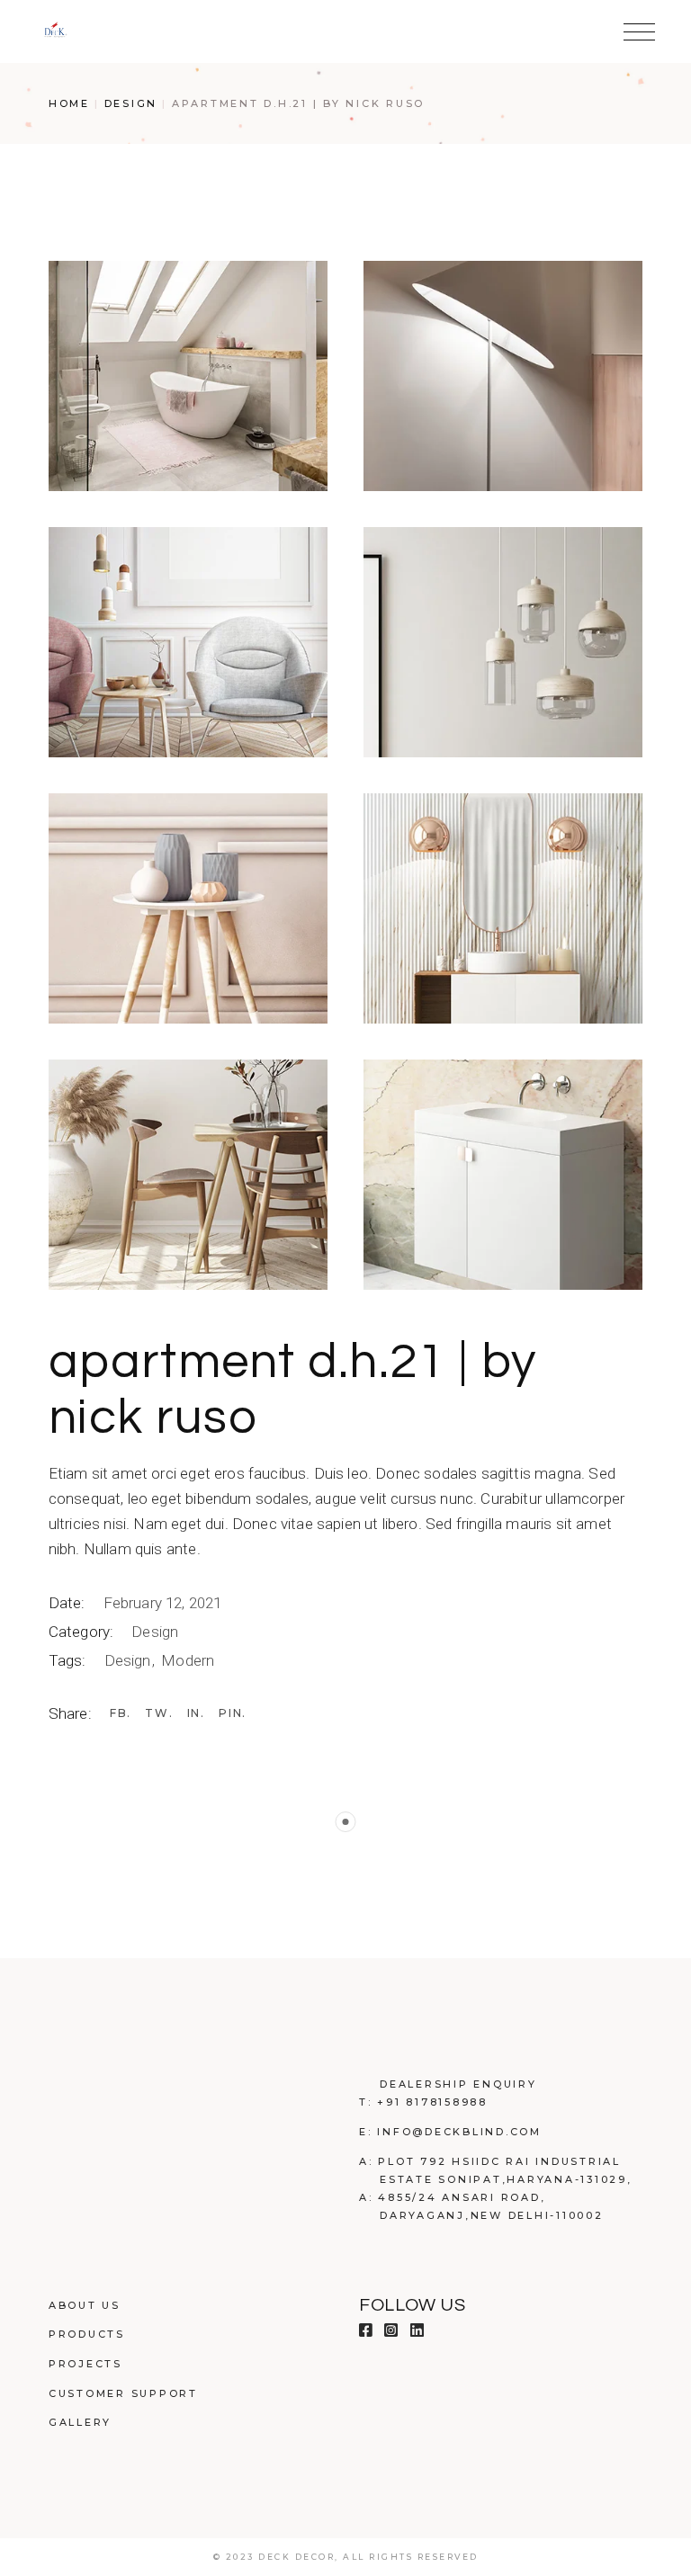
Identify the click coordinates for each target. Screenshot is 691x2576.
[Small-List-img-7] (188, 1175)
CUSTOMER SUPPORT (123, 2393)
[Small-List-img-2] (503, 376)
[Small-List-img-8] (503, 1175)
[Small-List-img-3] (188, 642)
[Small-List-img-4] (503, 642)
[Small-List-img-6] (503, 908)
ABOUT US (85, 2305)
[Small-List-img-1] (188, 376)
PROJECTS (85, 2364)
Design (155, 1632)
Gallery (80, 2422)
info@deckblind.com (459, 2132)
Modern (188, 1660)
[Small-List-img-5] (188, 908)
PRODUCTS (87, 2334)
